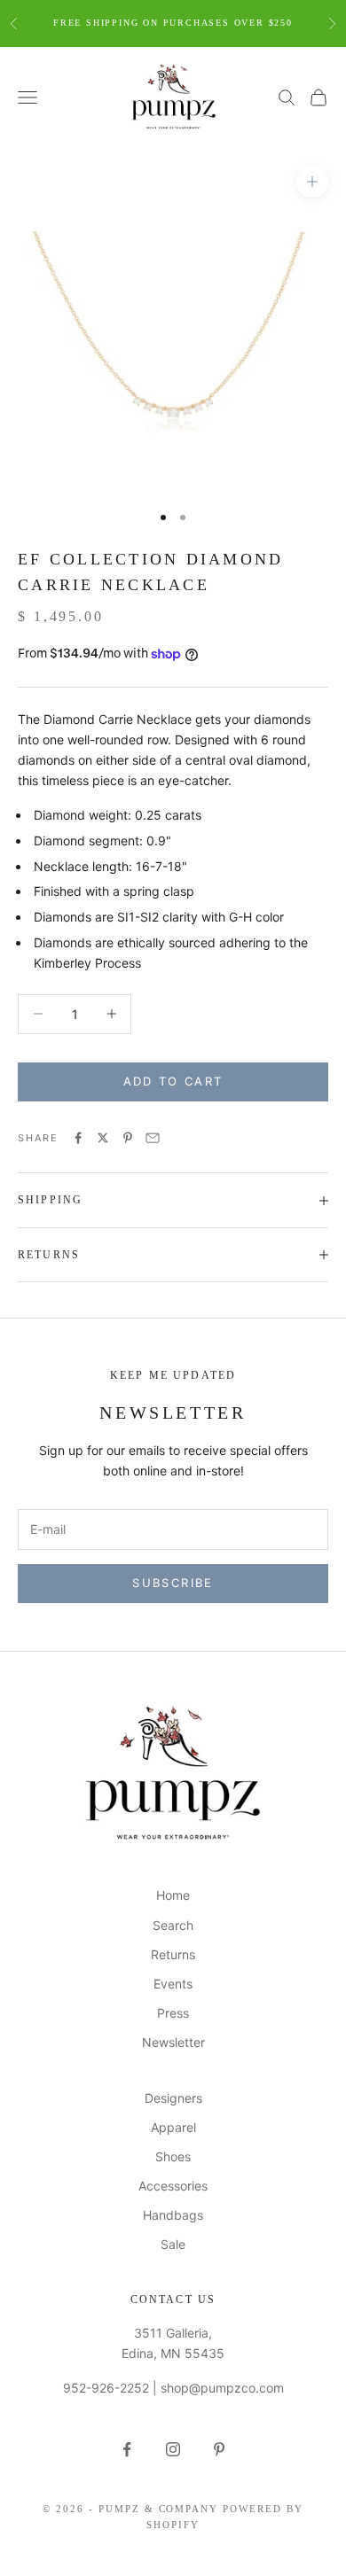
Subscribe (173, 1583)
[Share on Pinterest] (128, 1138)
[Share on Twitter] (103, 1138)
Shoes (173, 2156)
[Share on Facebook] (78, 1138)
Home (173, 1895)
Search (173, 1925)
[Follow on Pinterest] (219, 2449)
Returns (173, 1954)
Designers (173, 2098)
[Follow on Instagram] (173, 2449)
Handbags (173, 2215)
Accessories (173, 2186)
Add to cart (173, 1081)
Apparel (173, 2127)
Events (173, 1984)
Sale (173, 2244)
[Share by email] (153, 1138)
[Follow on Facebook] (127, 2449)
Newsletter (173, 2042)
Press (173, 2013)
